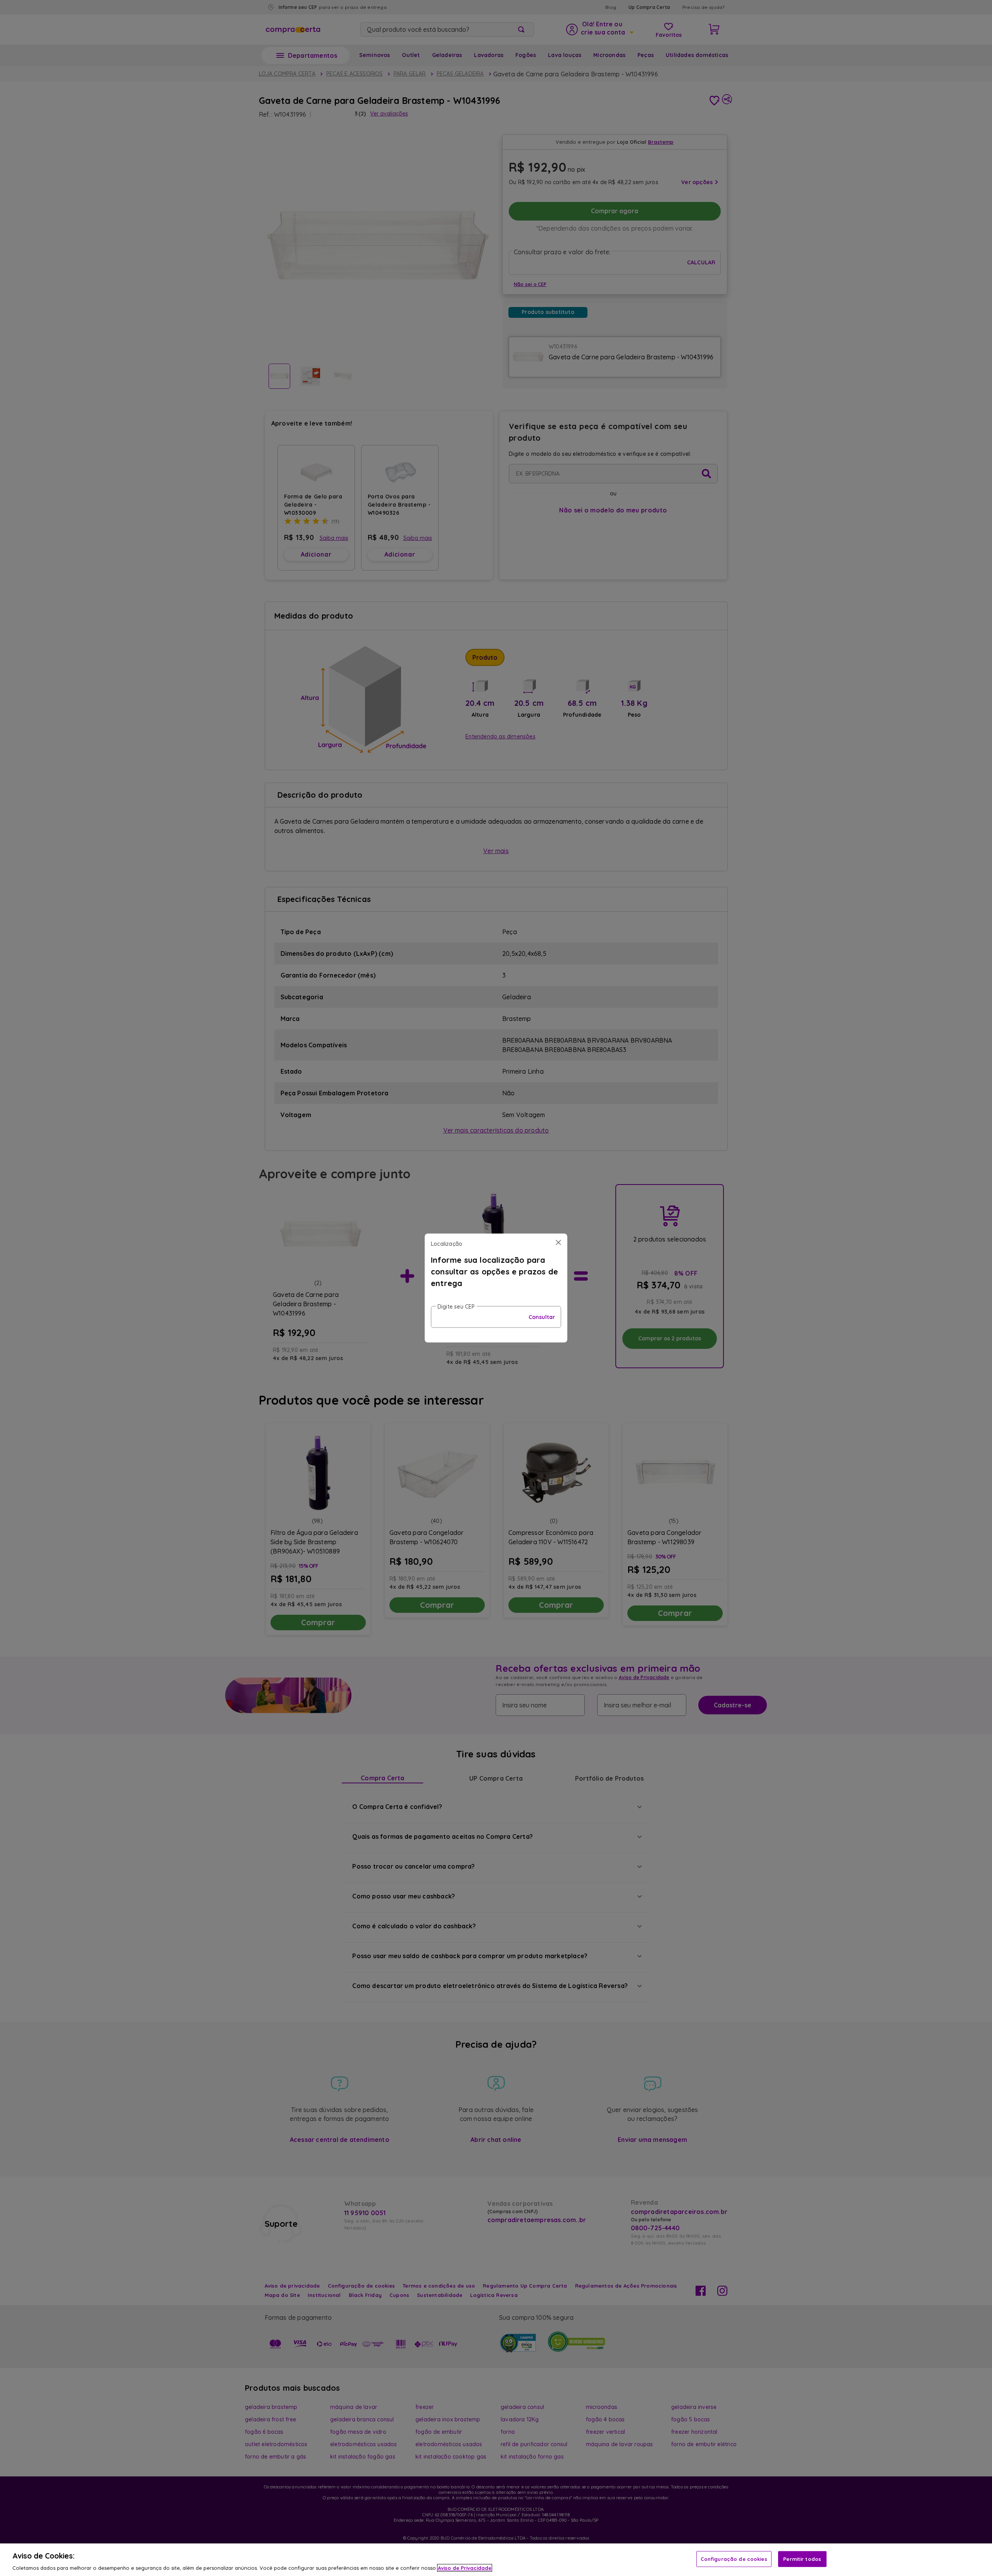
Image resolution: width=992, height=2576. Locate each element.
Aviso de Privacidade (465, 2568)
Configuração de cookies (734, 2559)
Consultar (542, 1317)
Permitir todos (802, 2559)
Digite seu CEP (456, 1307)
